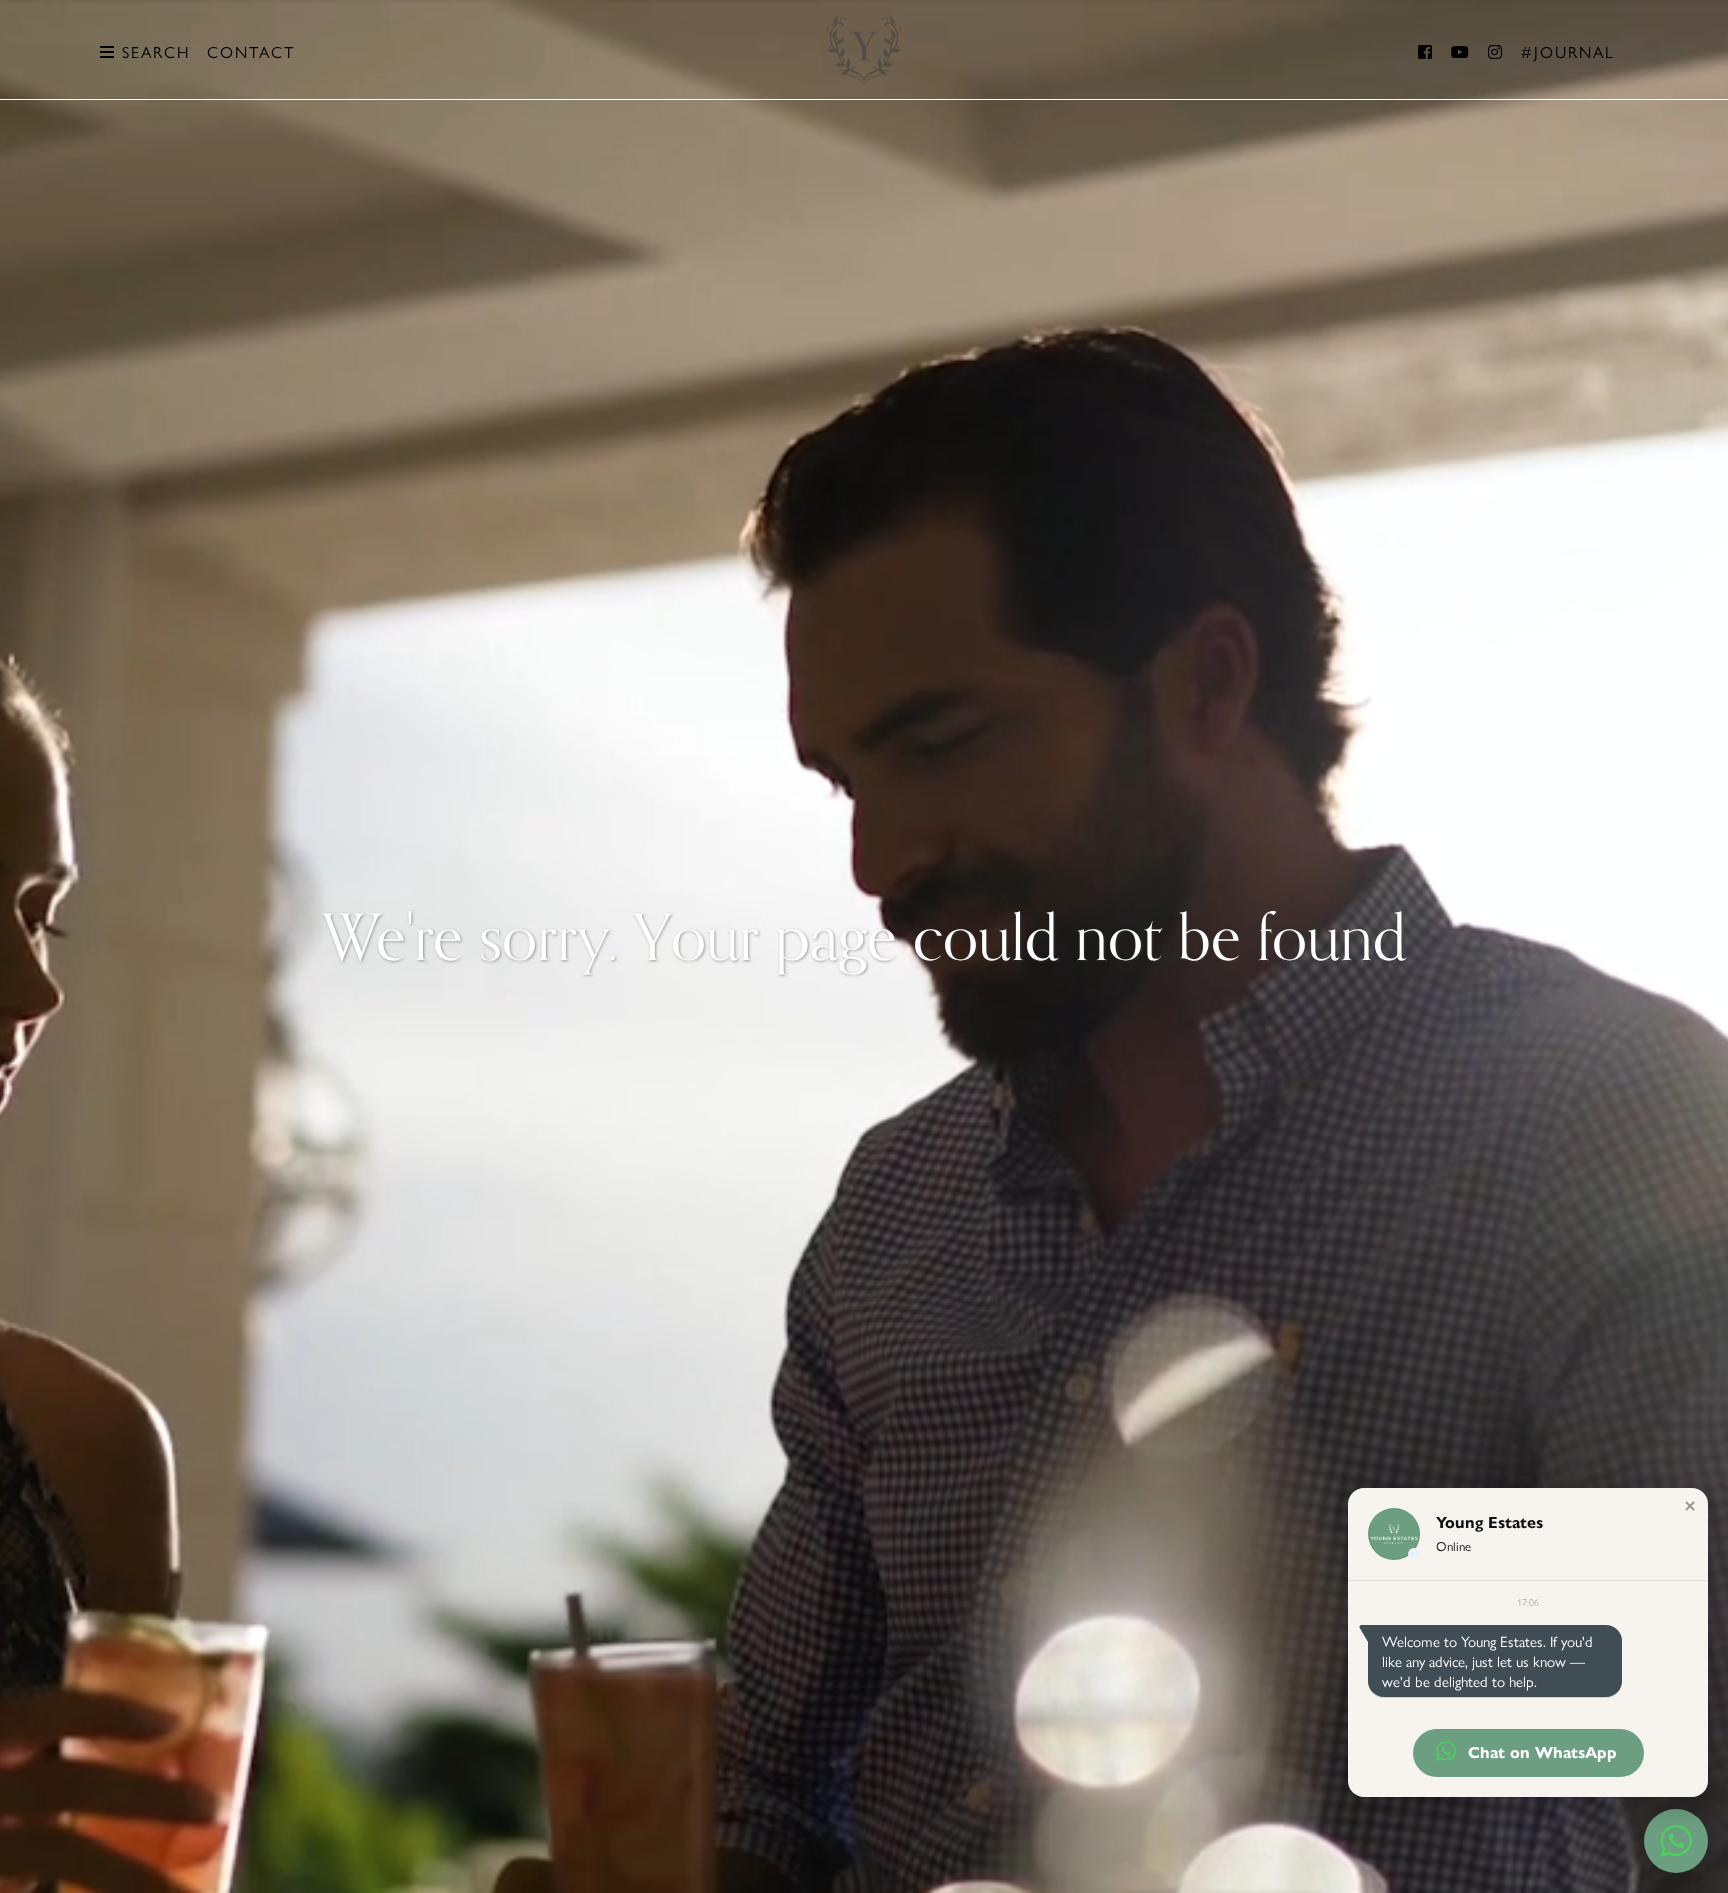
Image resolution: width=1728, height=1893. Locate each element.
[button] (1690, 1506)
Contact (251, 51)
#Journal (1568, 51)
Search (153, 51)
